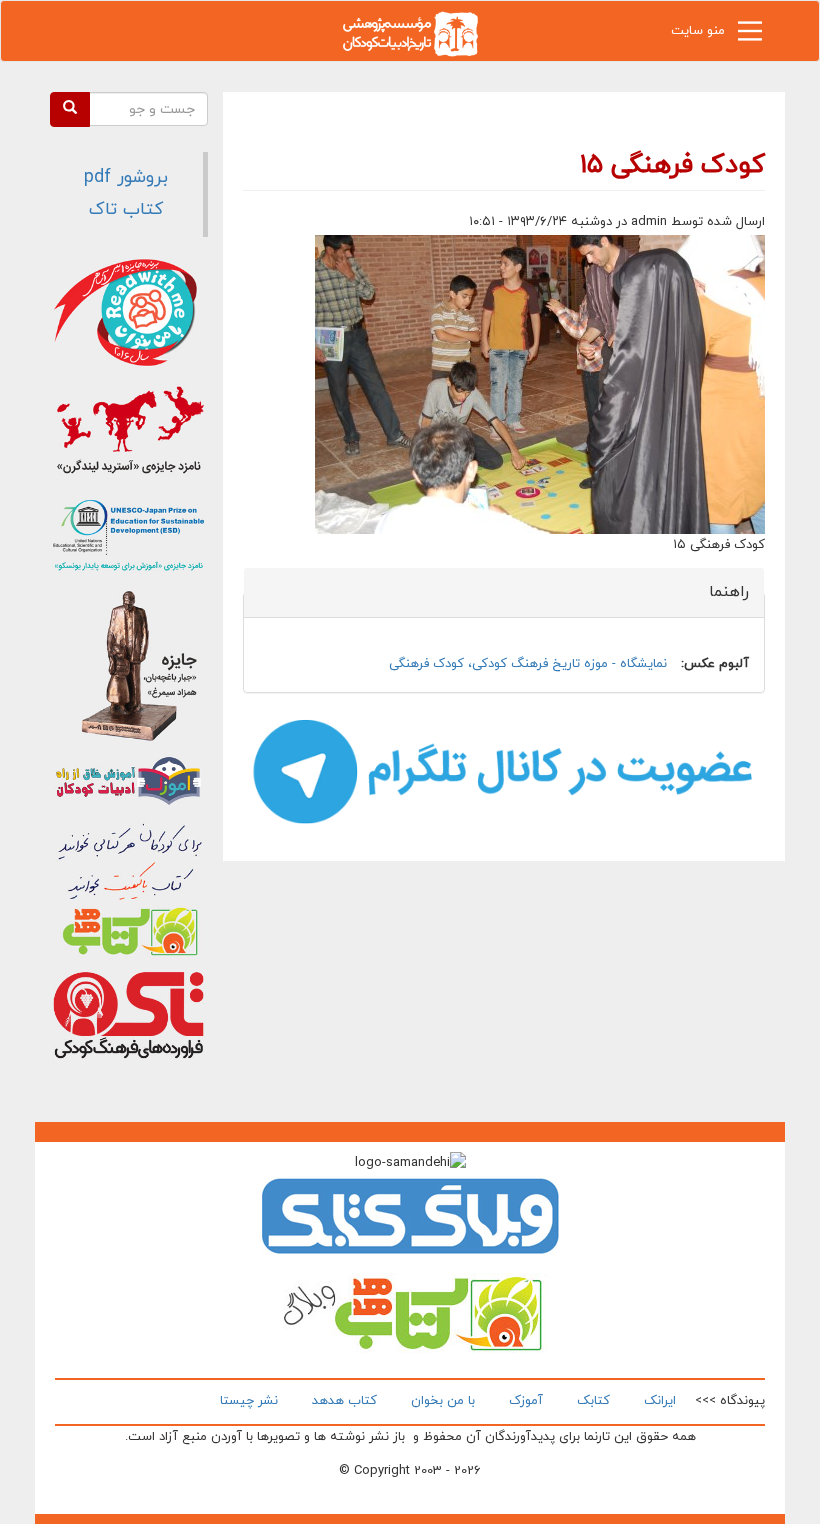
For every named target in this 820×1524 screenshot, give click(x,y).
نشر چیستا (249, 1401)
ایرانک (660, 1401)
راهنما (717, 592)
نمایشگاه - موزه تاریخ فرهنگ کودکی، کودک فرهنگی (528, 664)
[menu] (750, 36)
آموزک (526, 1401)
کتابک (593, 1401)
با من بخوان (443, 1401)
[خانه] (410, 32)
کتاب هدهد (344, 1401)
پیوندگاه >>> (730, 1401)
